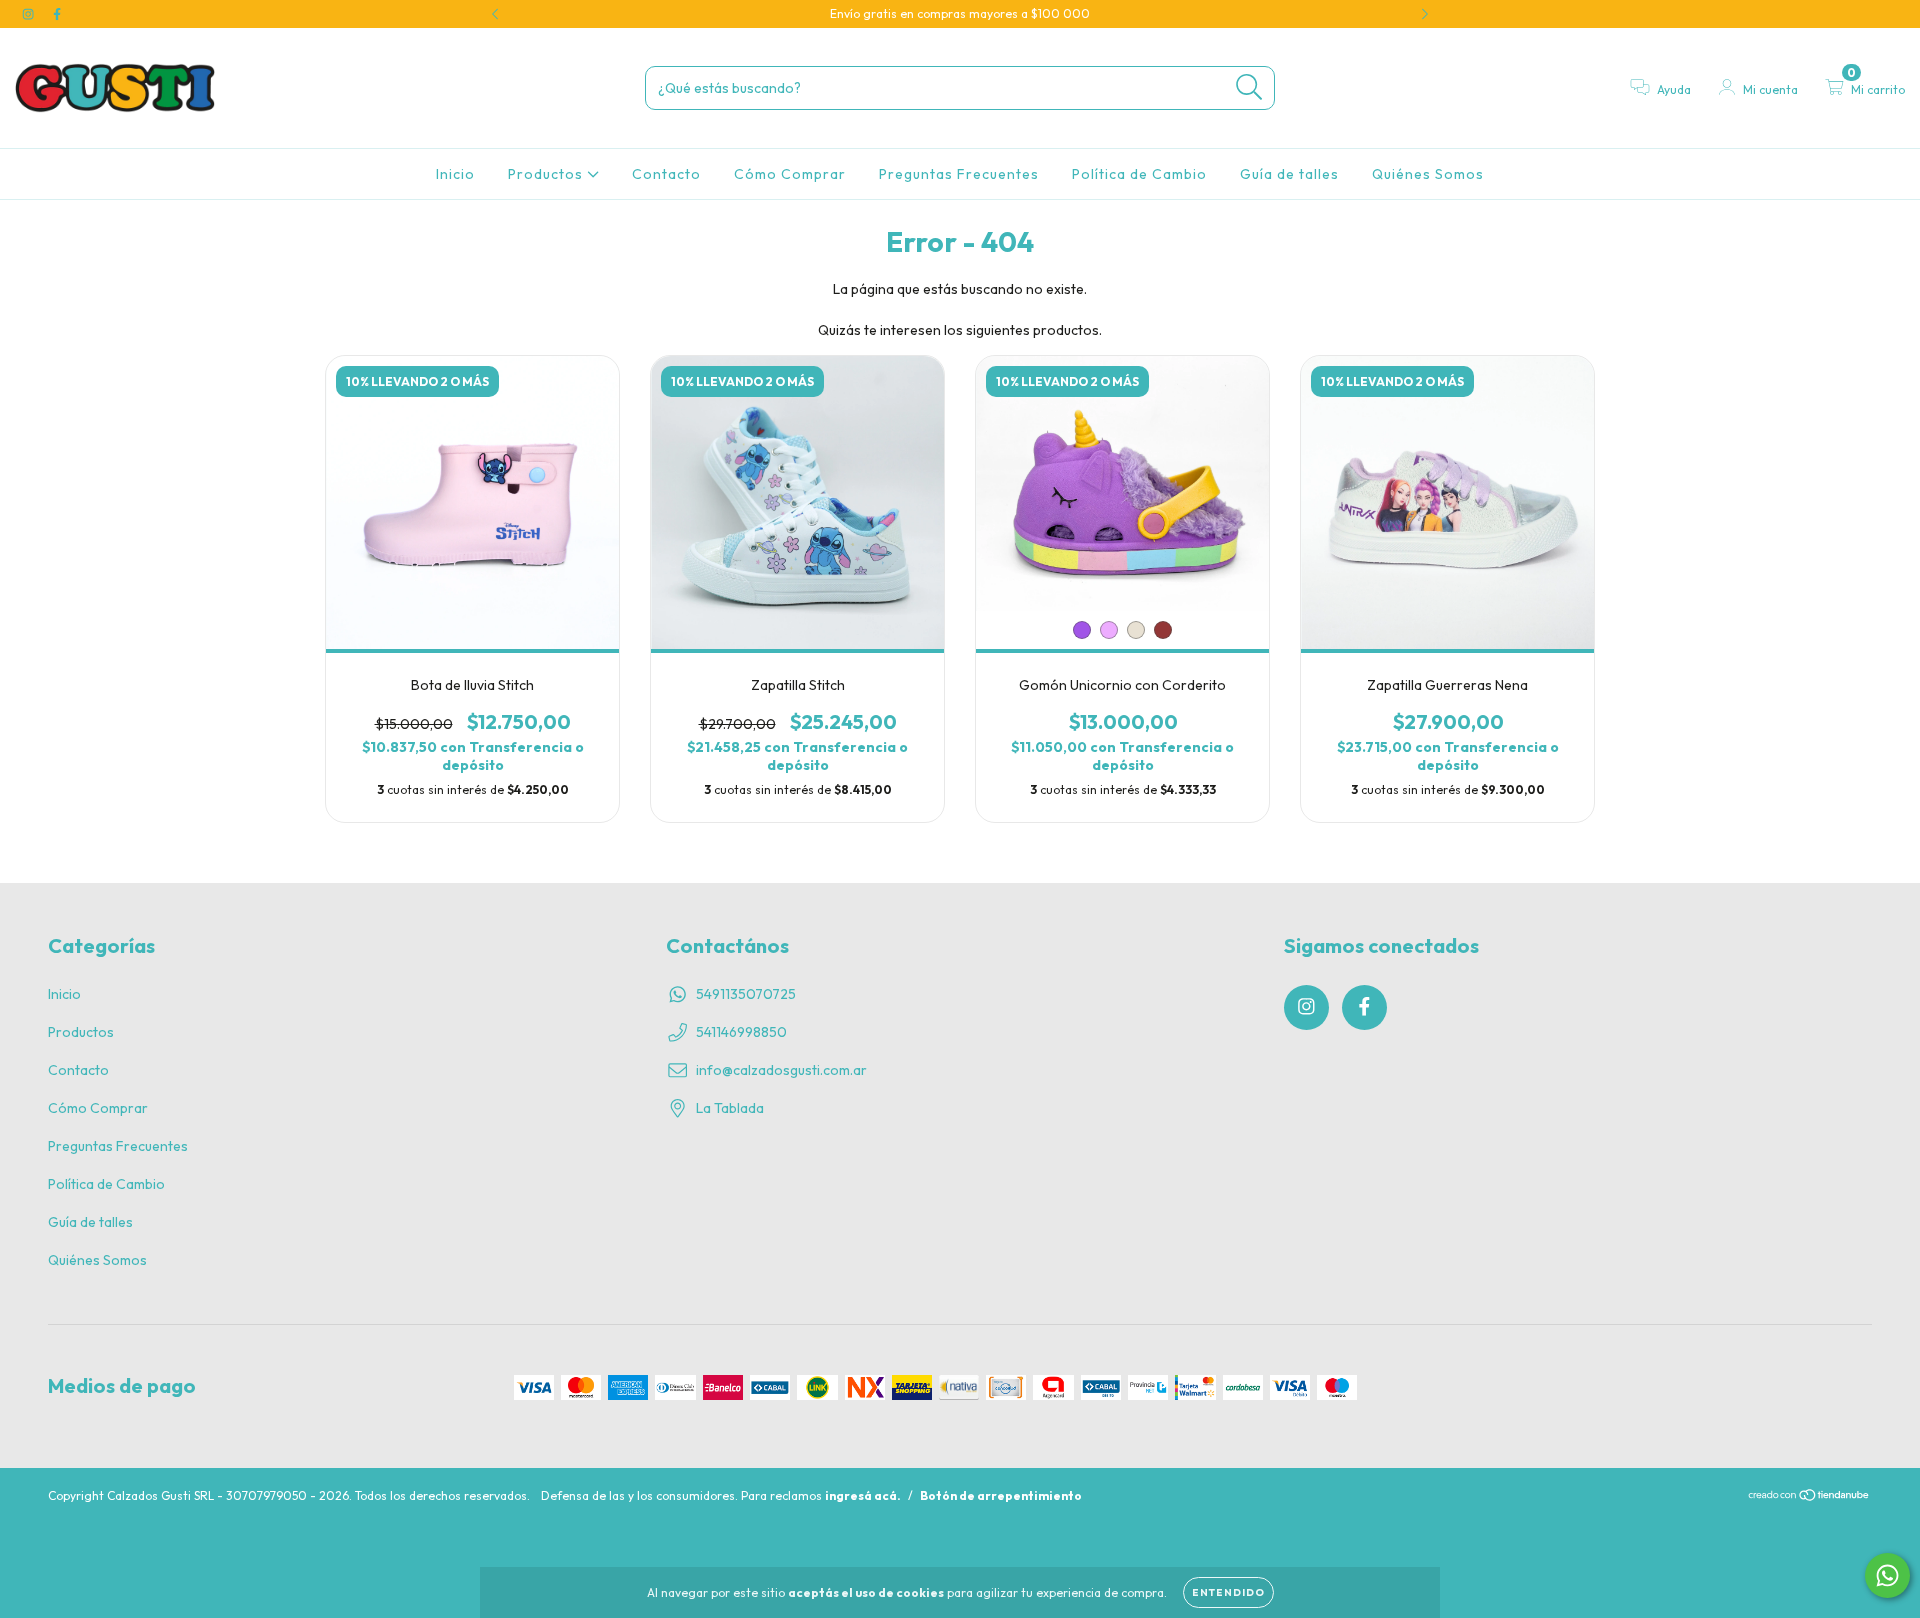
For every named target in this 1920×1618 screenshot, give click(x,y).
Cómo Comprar (790, 174)
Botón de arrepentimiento (1001, 1495)
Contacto (666, 174)
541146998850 (741, 1032)
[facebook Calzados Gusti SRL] (57, 14)
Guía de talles (1289, 174)
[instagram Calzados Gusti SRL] (29, 14)
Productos (547, 174)
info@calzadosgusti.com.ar (781, 1070)
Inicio (455, 174)
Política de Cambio (1139, 174)
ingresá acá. (863, 1495)
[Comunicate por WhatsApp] (1887, 1575)
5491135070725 (746, 994)
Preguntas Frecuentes (959, 174)
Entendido (1228, 1592)
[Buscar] (1249, 87)
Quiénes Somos (1428, 174)
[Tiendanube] (1809, 1497)
